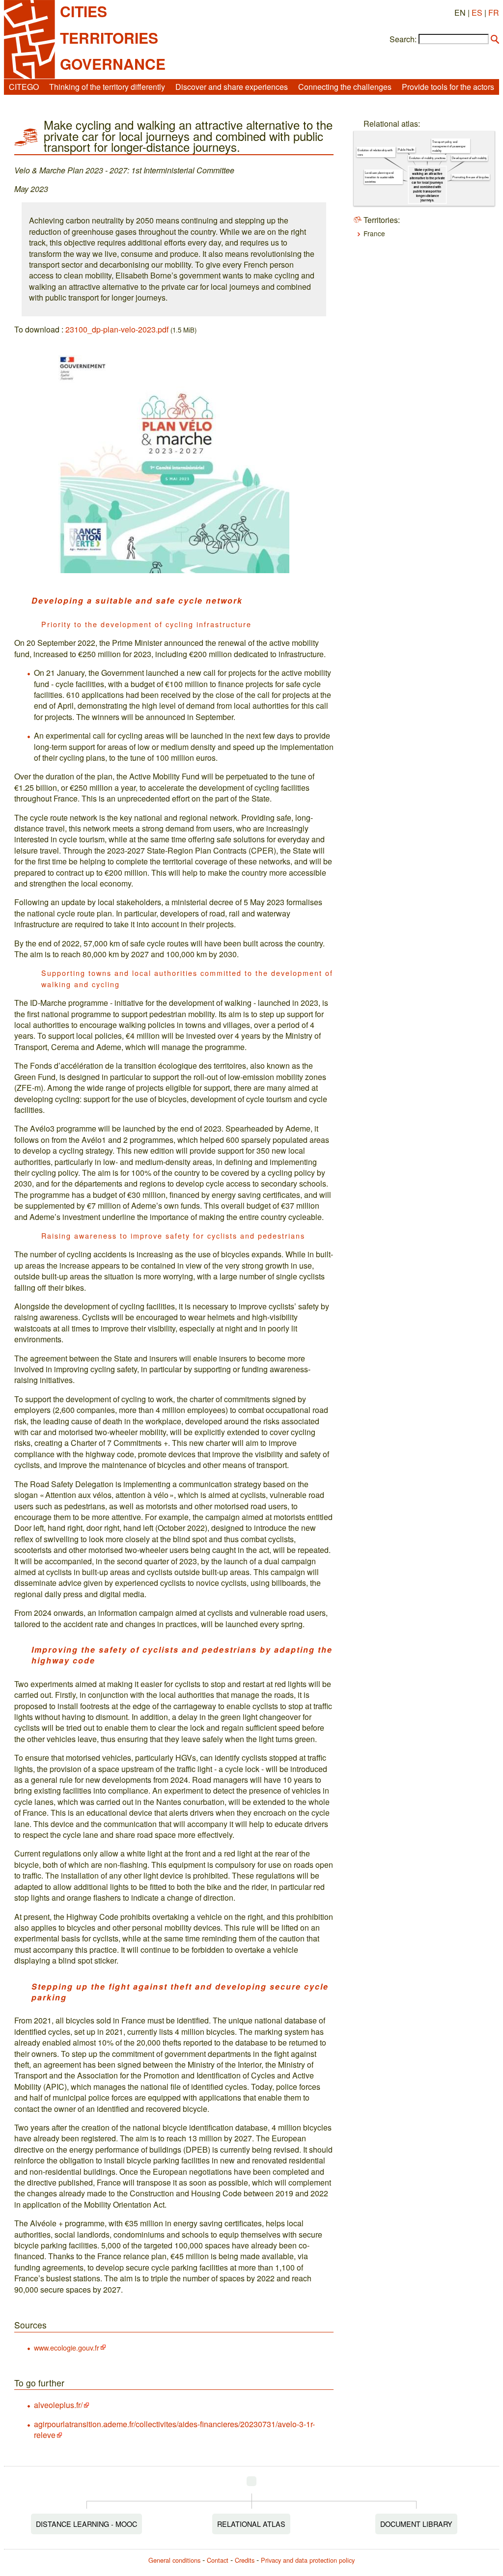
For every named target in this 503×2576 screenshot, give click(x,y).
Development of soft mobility (470, 158)
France (374, 233)
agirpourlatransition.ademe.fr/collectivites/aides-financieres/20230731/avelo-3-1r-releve (174, 2429)
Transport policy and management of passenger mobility (449, 146)
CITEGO (24, 87)
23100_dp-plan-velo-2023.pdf (117, 329)
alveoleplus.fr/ (58, 2405)
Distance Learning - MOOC (86, 2524)
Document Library (416, 2524)
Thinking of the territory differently (107, 87)
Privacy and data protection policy (308, 2560)
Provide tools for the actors (448, 87)
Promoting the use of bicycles (471, 177)
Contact (218, 2560)
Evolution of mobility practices (427, 158)
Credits (245, 2560)
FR (494, 13)
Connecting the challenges (345, 87)
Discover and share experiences (232, 87)
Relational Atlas (251, 2524)
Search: (403, 39)
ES (477, 13)
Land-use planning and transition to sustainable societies (380, 177)
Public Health (406, 150)
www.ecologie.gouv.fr (67, 2347)
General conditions (174, 2560)
